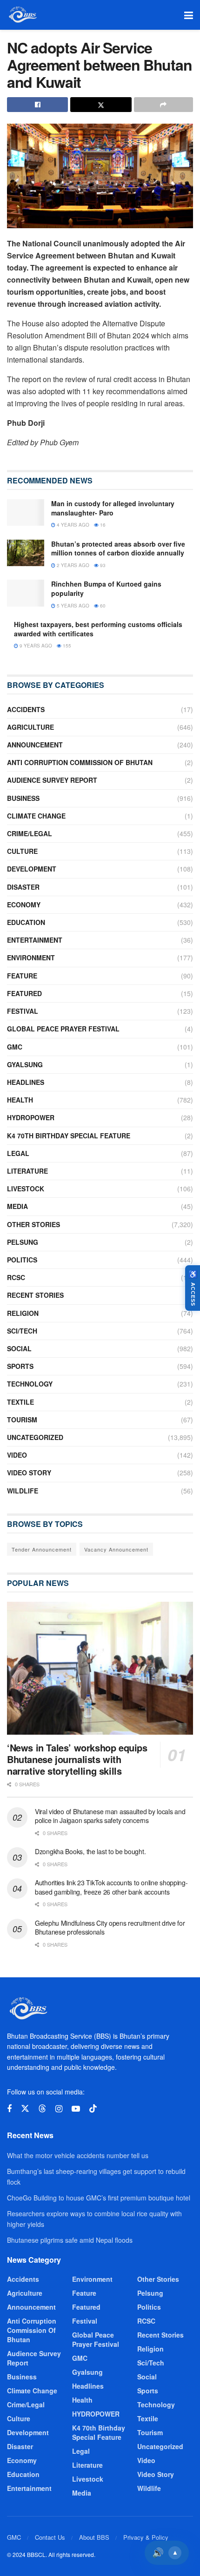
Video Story (29, 1473)
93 (102, 565)
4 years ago (72, 525)
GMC (15, 1047)
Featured (24, 993)
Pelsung (23, 1242)
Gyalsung (25, 1064)
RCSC (16, 1277)
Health (20, 1100)
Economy (24, 905)
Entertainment (35, 940)
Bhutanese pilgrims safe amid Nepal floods (70, 2240)
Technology (30, 1384)
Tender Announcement (42, 1549)
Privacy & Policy (146, 2537)
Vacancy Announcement (116, 1549)
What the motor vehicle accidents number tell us (78, 2155)
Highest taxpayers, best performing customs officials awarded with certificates (98, 629)
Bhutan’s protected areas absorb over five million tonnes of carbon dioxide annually (118, 548)
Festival (23, 1011)
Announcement (35, 745)
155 (66, 646)
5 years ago (72, 606)
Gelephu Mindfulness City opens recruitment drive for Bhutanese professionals (110, 1928)
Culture (22, 851)
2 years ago (72, 565)
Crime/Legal (30, 833)
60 (102, 606)
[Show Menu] (189, 15)
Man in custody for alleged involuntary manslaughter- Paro (113, 508)
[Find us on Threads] (42, 2109)
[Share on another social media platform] (163, 105)
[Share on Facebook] (37, 105)
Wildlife (23, 1491)
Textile (20, 1402)
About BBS (94, 2537)
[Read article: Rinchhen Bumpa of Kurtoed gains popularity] (26, 593)
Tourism (22, 1420)
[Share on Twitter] (101, 105)
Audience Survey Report (52, 780)
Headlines (26, 1082)
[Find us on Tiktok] (93, 2109)
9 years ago (35, 646)
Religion (23, 1313)
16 (102, 525)
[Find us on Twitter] (25, 2109)
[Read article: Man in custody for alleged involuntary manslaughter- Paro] (26, 512)
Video (17, 1455)
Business (23, 798)
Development (32, 869)
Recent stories (35, 1295)
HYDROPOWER (31, 1117)
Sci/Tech (22, 1331)
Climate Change (36, 816)
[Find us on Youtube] (76, 2109)
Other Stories (33, 1224)
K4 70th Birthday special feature (69, 1136)
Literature (27, 1171)
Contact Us (50, 2537)
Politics (22, 1260)
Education (26, 922)
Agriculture (30, 727)
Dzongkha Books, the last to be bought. (90, 1851)
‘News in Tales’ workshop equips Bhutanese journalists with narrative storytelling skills (77, 1759)
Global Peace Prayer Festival (63, 1029)
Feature (22, 976)
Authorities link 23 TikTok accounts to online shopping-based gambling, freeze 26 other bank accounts (111, 1887)
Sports (20, 1366)
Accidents (26, 709)
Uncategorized (35, 1437)
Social (19, 1348)
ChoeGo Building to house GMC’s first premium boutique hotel (99, 2198)
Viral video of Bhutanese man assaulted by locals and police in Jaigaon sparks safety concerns (110, 1816)
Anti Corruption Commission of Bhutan (80, 762)
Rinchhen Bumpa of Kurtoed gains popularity (106, 588)
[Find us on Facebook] (9, 2109)
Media (17, 1206)
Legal (18, 1153)
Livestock (26, 1189)
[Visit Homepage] (22, 15)
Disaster (23, 887)
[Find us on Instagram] (59, 2109)
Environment (31, 958)
